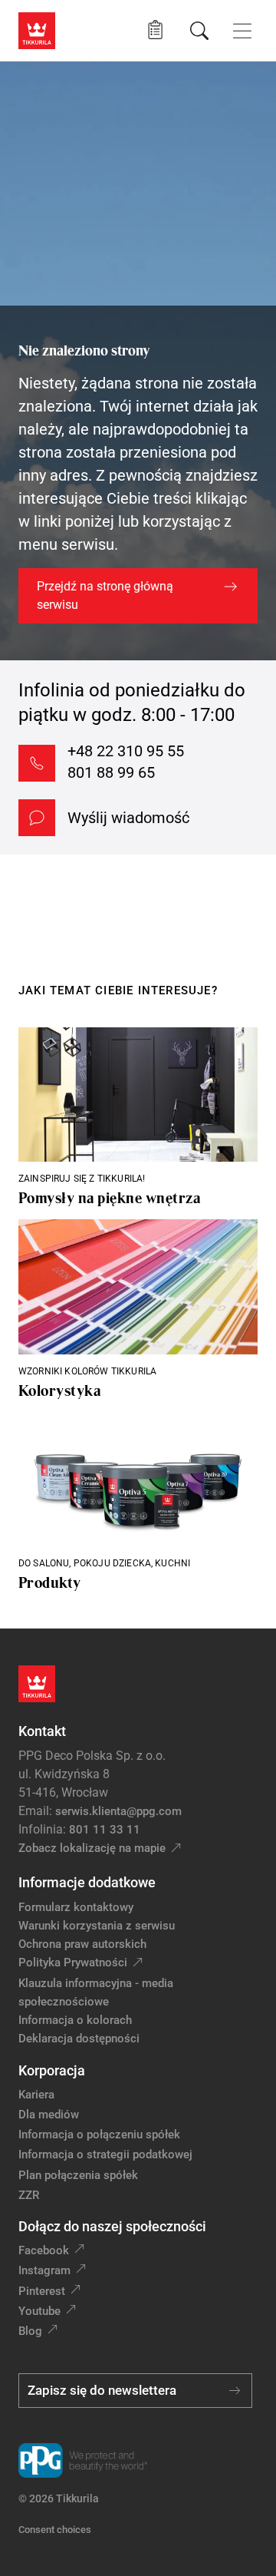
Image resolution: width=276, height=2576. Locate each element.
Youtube (39, 2311)
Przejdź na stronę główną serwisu (105, 595)
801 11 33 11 (105, 1830)
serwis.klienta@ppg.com (118, 1811)
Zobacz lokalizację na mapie (92, 1848)
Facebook (44, 2250)
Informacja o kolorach (75, 2020)
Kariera (36, 2095)
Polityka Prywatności (73, 1963)
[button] (155, 30)
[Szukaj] (199, 31)
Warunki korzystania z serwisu (97, 1926)
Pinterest (42, 2291)
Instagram (44, 2270)
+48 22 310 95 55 (126, 751)
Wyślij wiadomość (128, 818)
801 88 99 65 (111, 772)
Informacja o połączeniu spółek (99, 2135)
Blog (30, 2331)
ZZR (29, 2195)
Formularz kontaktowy (76, 1907)
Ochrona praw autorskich (82, 1944)
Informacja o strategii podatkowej (105, 2154)
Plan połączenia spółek (78, 2175)
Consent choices (55, 2530)
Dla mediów (49, 2115)
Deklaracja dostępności (79, 2039)
